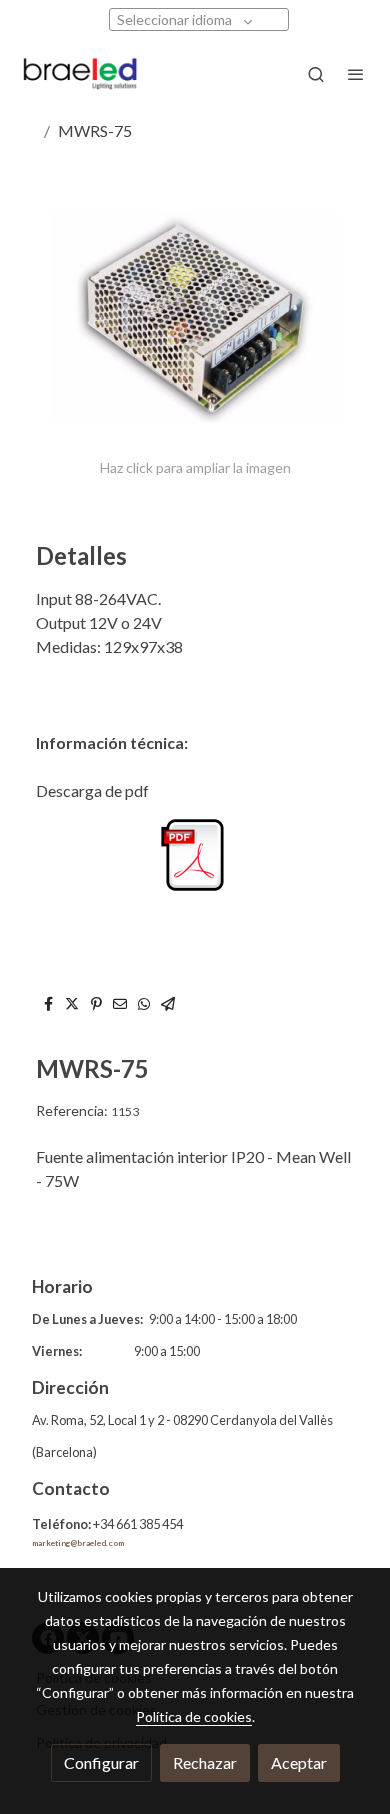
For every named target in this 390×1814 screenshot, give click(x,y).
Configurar (101, 1762)
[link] (80, 74)
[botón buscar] (316, 74)
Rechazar (205, 1762)
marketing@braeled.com (78, 1543)
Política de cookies (194, 1716)
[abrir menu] (356, 74)
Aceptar (299, 1762)
